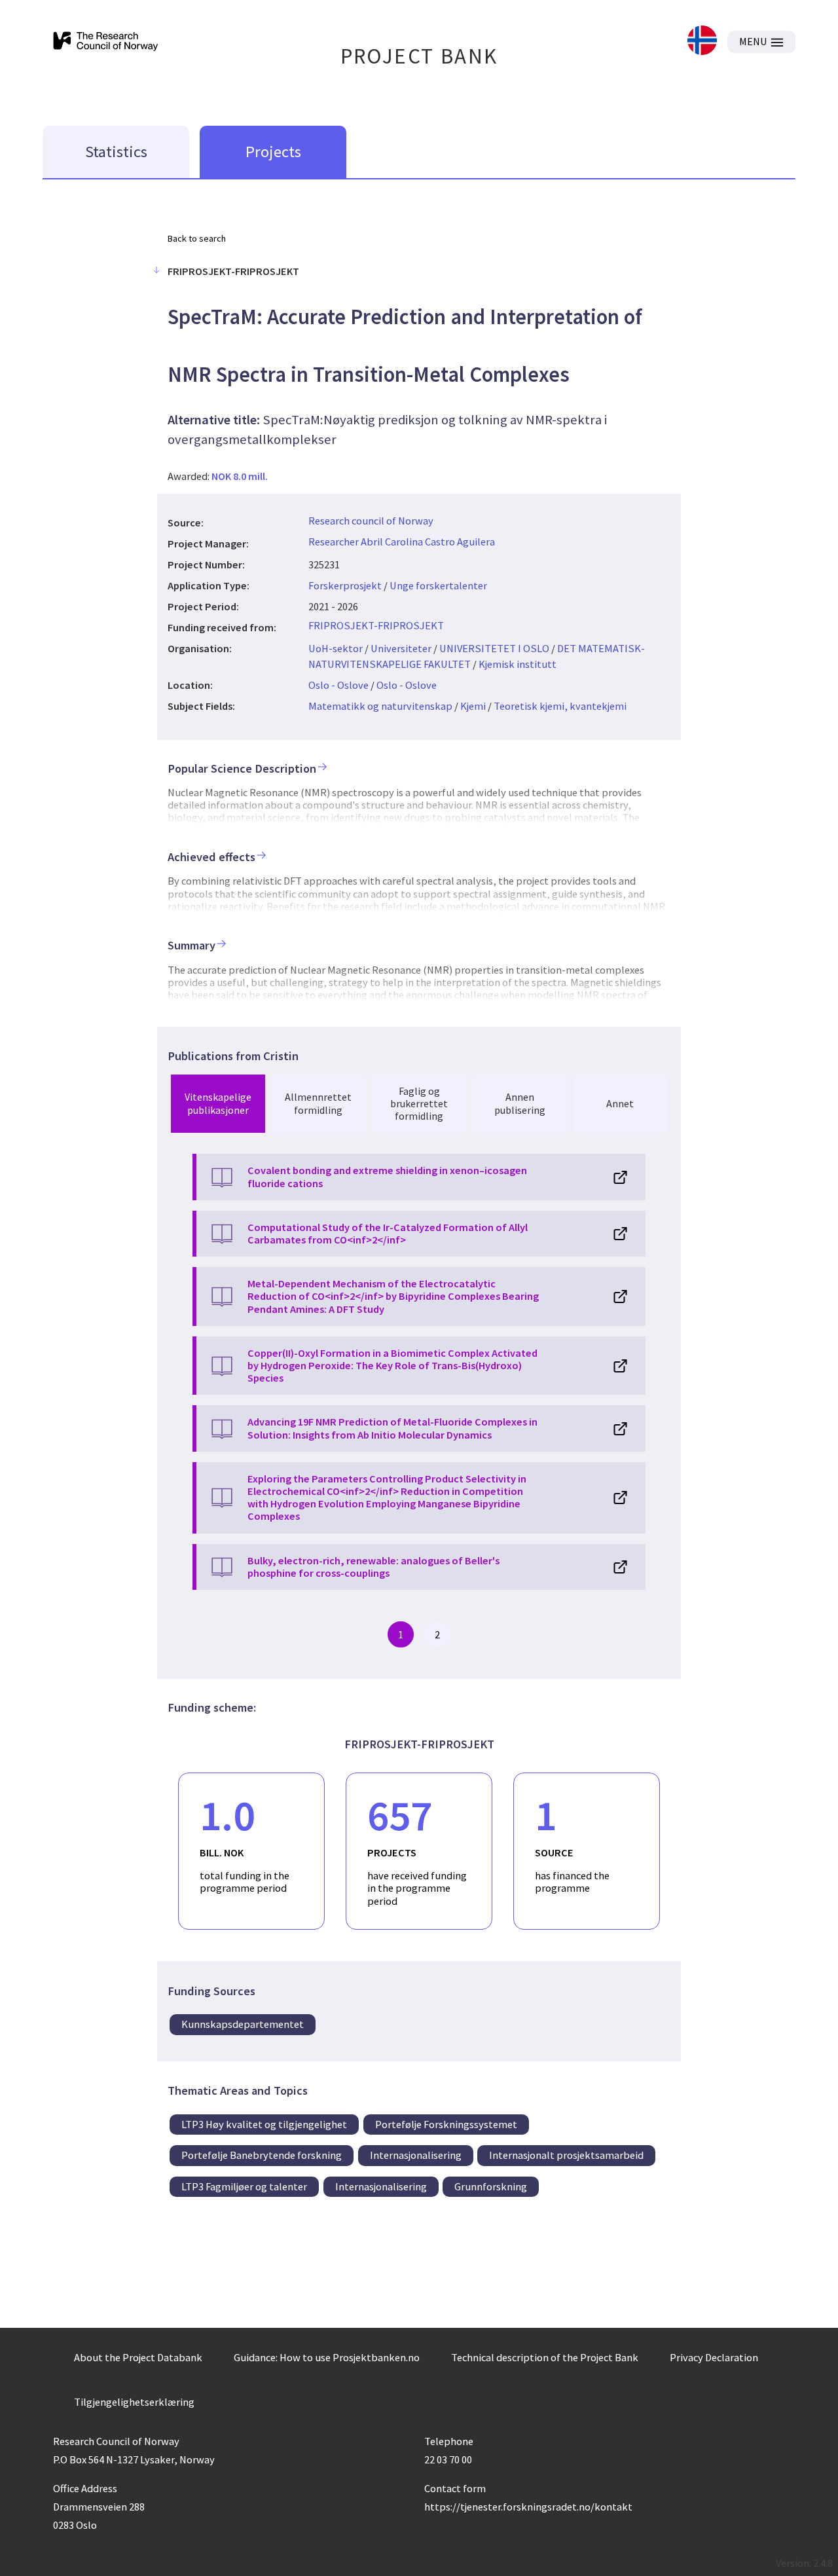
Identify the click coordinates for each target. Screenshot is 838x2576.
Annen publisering (520, 1103)
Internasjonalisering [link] (416, 2155)
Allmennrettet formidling (318, 1103)
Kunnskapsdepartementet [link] (243, 2024)
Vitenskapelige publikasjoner (218, 1103)
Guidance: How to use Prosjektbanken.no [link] (327, 2357)
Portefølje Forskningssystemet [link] (446, 2124)
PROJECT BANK (419, 56)
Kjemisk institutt (518, 664)
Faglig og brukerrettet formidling (419, 1103)
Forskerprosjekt (345, 585)
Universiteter (401, 648)
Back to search (197, 238)
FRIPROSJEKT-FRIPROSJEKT (376, 625)
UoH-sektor (336, 648)
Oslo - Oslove (338, 685)
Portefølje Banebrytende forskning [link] (262, 2155)
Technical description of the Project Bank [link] (545, 2357)
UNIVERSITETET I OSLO (494, 648)
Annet (620, 1103)
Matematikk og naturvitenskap (380, 706)
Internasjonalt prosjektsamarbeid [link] (566, 2155)
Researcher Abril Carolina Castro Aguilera (402, 542)
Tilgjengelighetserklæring (134, 2402)
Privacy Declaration (714, 2357)
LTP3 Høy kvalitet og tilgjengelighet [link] (264, 2124)
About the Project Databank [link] (138, 2357)
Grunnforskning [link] (491, 2186)
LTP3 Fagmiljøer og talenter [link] (244, 2186)
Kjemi (473, 706)
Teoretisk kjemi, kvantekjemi (560, 706)
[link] (702, 42)
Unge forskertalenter (438, 585)
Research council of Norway (371, 521)
